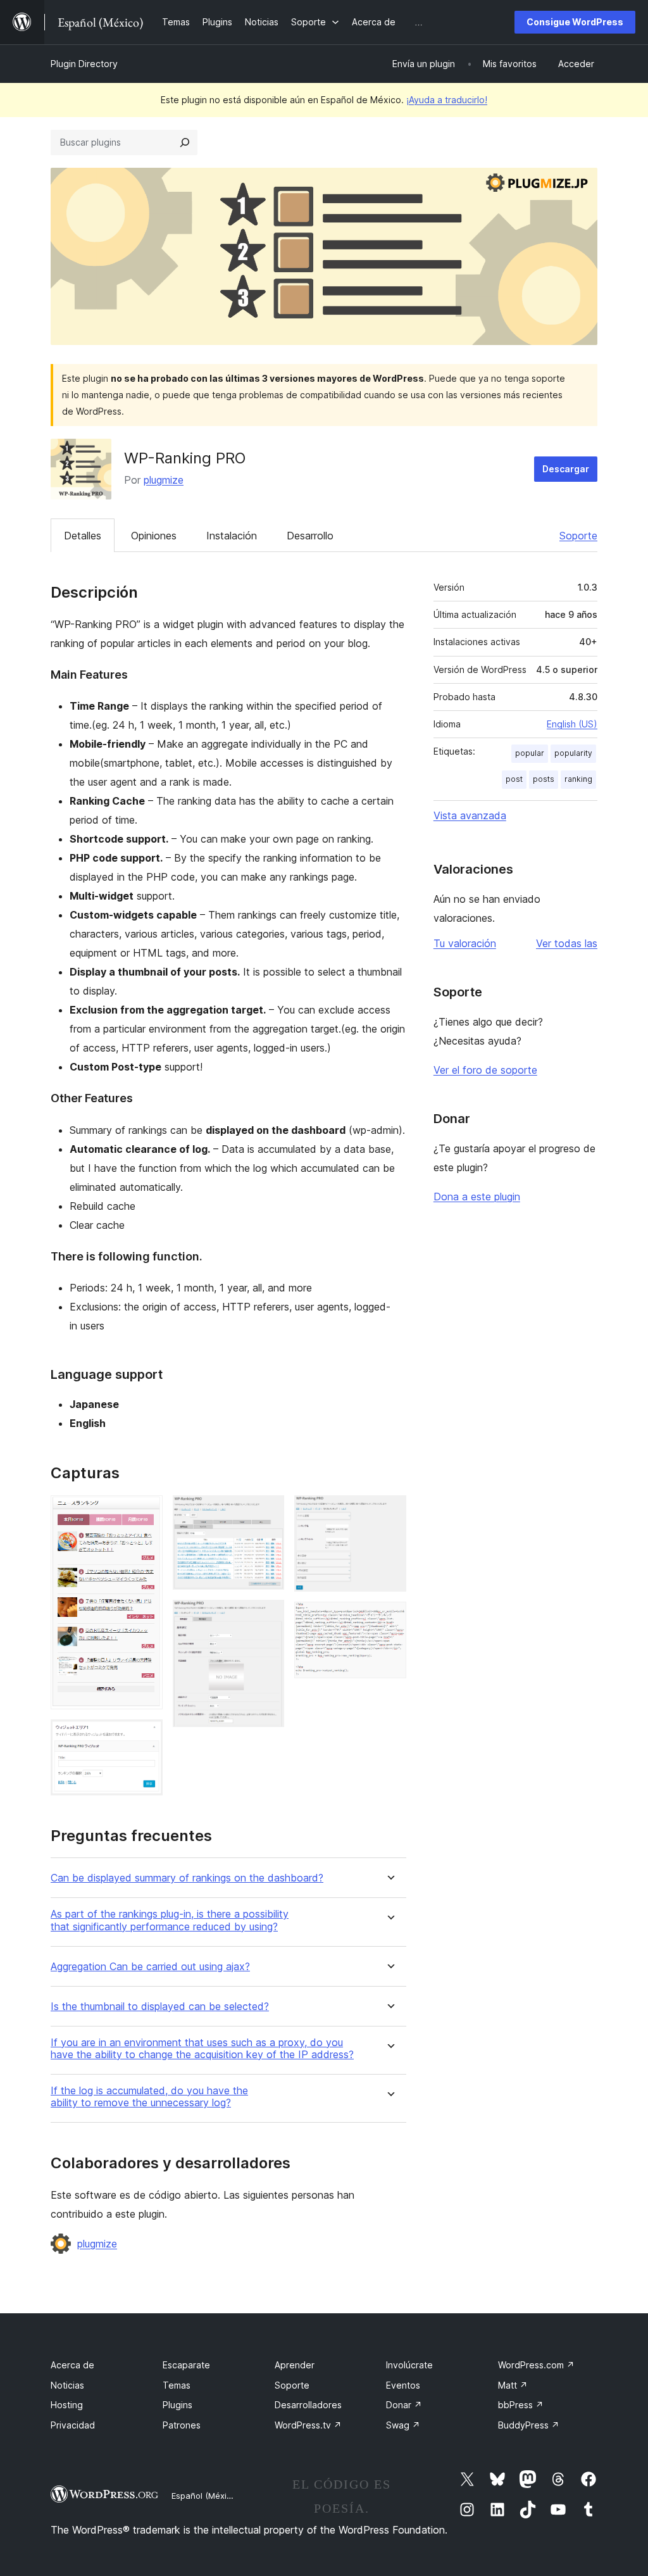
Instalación (232, 536)
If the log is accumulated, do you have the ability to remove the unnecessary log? (149, 2097)
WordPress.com (536, 2365)
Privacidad (73, 2425)
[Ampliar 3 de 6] (267, 1512)
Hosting (67, 2405)
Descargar (566, 469)
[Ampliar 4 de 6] (267, 1617)
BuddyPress (529, 2425)
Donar (404, 2405)
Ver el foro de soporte (485, 1070)
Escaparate (186, 2365)
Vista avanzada (470, 815)
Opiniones (154, 536)
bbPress (521, 2405)
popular (530, 753)
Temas (177, 2385)
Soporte (578, 536)
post (514, 779)
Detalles (83, 536)
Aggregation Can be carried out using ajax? (150, 1967)
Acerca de (72, 2365)
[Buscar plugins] (185, 142)
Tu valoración (465, 943)
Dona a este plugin (477, 1197)
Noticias (67, 2385)
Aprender (295, 2365)
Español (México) (205, 2496)
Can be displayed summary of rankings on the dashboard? (187, 1878)
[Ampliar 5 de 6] (389, 1512)
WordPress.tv (308, 2425)
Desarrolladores (308, 2405)
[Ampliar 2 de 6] (146, 1737)
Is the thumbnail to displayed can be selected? (160, 2007)
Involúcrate (409, 2365)
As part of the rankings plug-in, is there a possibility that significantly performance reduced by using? (170, 1920)
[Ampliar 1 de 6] (146, 1512)
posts (544, 779)
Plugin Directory (84, 64)
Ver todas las (567, 943)
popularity (573, 753)
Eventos (403, 2385)
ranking (578, 779)
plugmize (164, 480)
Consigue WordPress (575, 22)
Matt (513, 2385)
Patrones (182, 2425)
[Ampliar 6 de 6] (389, 1619)
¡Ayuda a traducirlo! (447, 100)
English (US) (572, 724)
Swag (403, 2425)
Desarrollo (310, 536)
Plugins (178, 2405)
